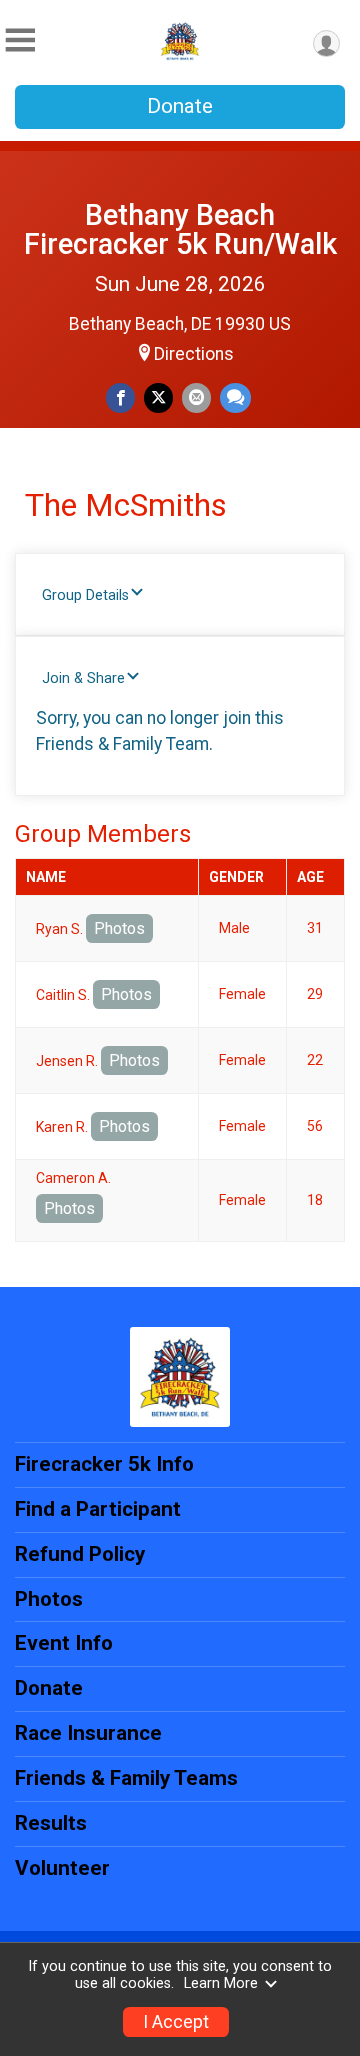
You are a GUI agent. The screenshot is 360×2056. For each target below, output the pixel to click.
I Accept (176, 2022)
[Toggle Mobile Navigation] (20, 40)
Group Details (85, 595)
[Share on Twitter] (158, 397)
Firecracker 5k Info (104, 1464)
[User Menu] (326, 43)
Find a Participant (98, 1509)
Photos (119, 928)
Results (51, 1823)
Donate (180, 106)
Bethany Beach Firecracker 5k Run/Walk (180, 229)
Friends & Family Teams (126, 1778)
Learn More (221, 1983)
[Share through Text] (235, 397)
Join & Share (83, 678)
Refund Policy (80, 1554)
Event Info (64, 1643)
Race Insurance (88, 1733)
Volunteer (62, 1868)
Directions (194, 354)
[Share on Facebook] (120, 397)
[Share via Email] (196, 397)
